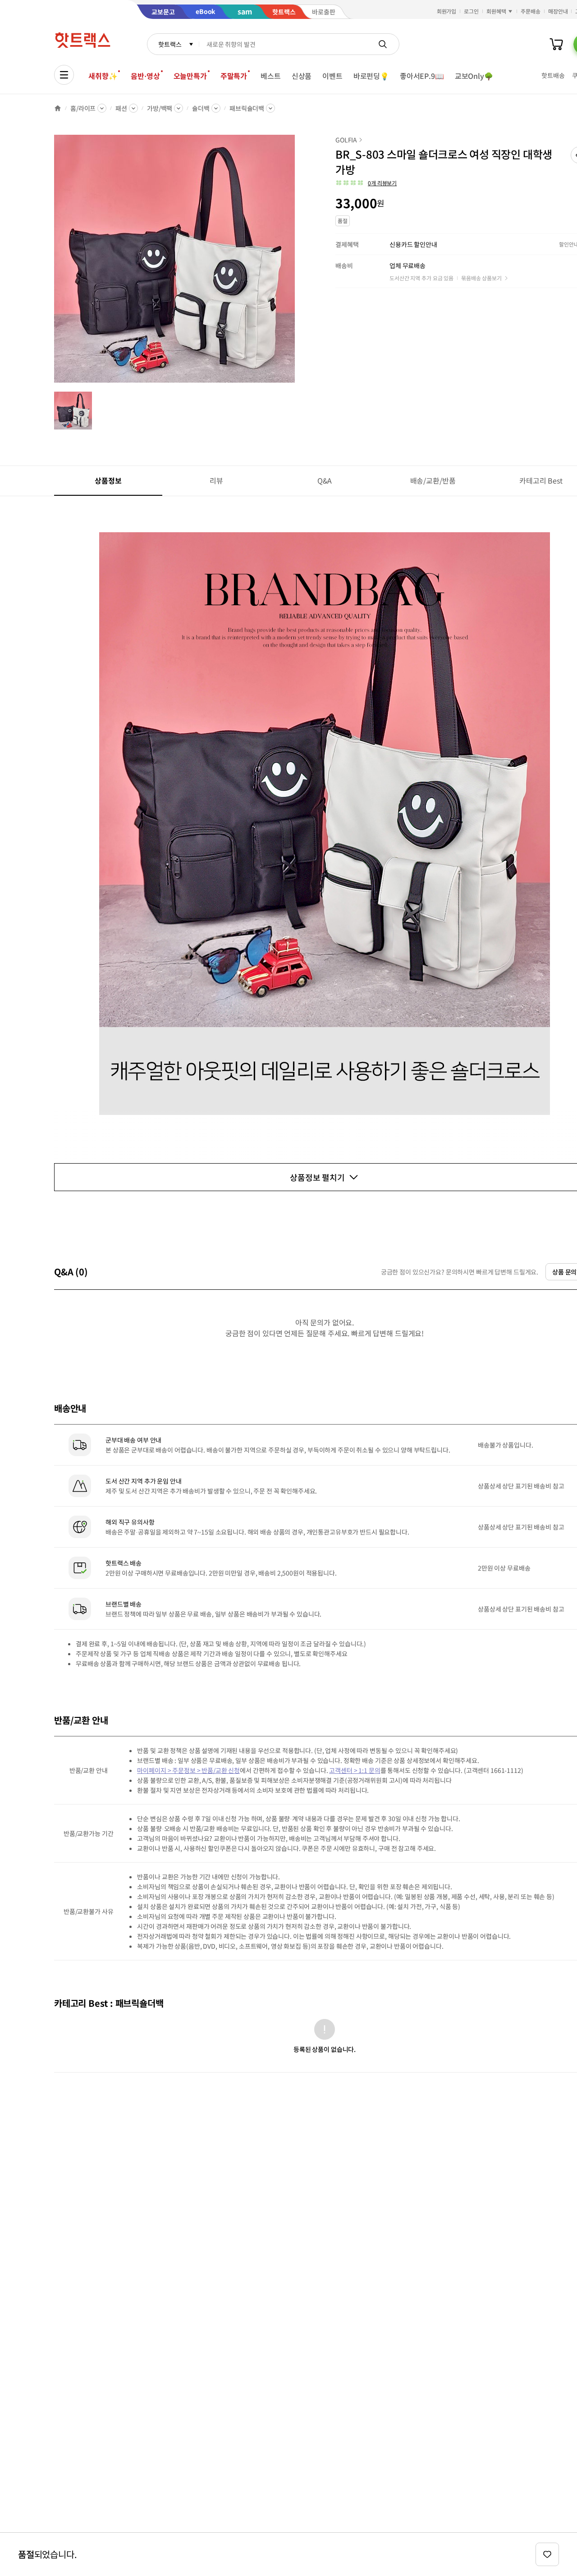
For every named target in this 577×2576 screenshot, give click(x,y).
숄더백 (201, 108)
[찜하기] (547, 2554)
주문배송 (531, 11)
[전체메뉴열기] (64, 75)
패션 (121, 108)
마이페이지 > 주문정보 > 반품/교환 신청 (188, 1770)
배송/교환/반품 (433, 480)
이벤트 (332, 76)
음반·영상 (145, 76)
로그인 (471, 11)
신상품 (302, 76)
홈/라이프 (83, 108)
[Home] (58, 108)
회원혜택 (496, 11)
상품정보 (108, 480)
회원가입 (447, 11)
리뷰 (216, 480)
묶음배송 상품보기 (481, 278)
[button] (366, 183)
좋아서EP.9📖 (422, 76)
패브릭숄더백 (247, 108)
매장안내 (558, 11)
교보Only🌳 (474, 76)
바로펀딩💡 (371, 76)
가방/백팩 (160, 108)
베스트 (271, 76)
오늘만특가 (190, 76)
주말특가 (234, 76)
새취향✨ (103, 76)
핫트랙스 (170, 44)
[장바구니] (556, 44)
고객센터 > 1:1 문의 (355, 1770)
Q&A (325, 480)
